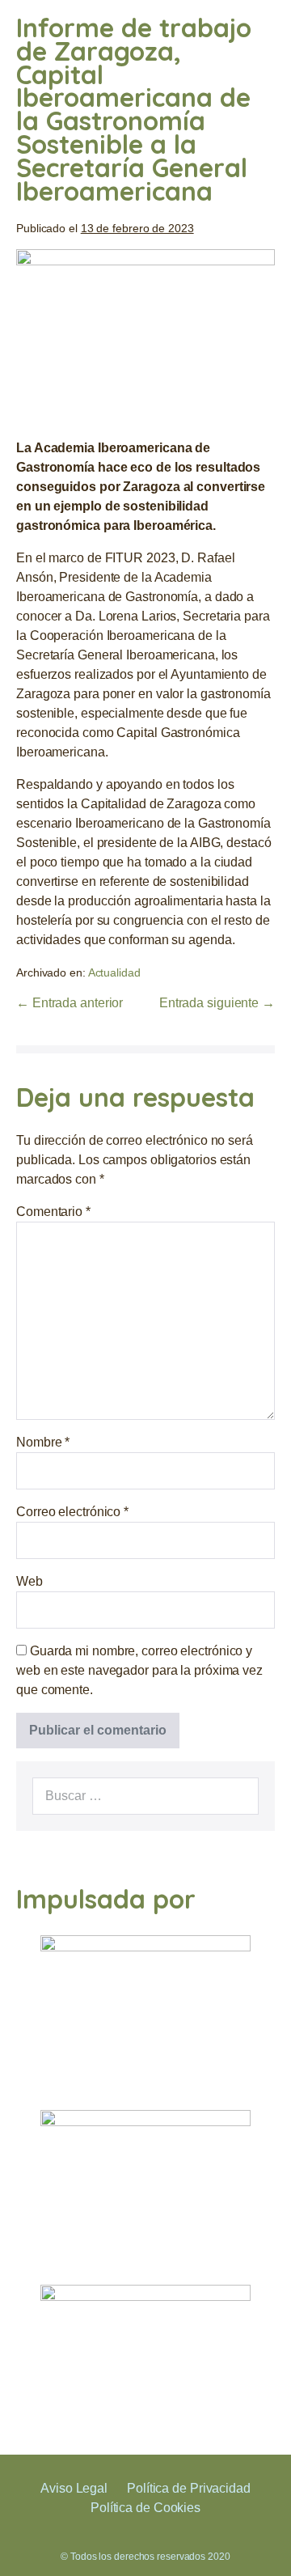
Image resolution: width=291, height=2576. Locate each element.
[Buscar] (238, 1796)
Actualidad (114, 972)
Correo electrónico (72, 1512)
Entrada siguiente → (217, 1003)
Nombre (43, 1442)
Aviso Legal (74, 2488)
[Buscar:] (145, 1796)
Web (30, 1581)
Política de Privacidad (189, 2488)
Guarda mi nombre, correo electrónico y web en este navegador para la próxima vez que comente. (139, 1670)
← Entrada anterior (70, 1003)
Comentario (53, 1212)
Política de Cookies (145, 2508)
